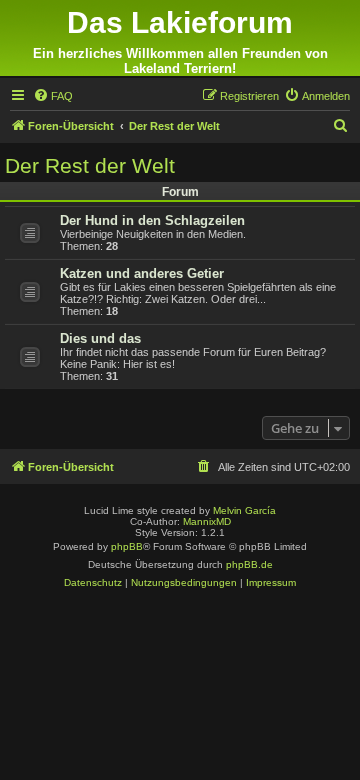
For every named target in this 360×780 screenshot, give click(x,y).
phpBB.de (249, 564)
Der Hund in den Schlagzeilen (152, 220)
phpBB (127, 546)
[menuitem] (53, 96)
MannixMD (207, 521)
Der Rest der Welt (90, 165)
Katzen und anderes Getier (142, 273)
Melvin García (244, 510)
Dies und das (100, 338)
